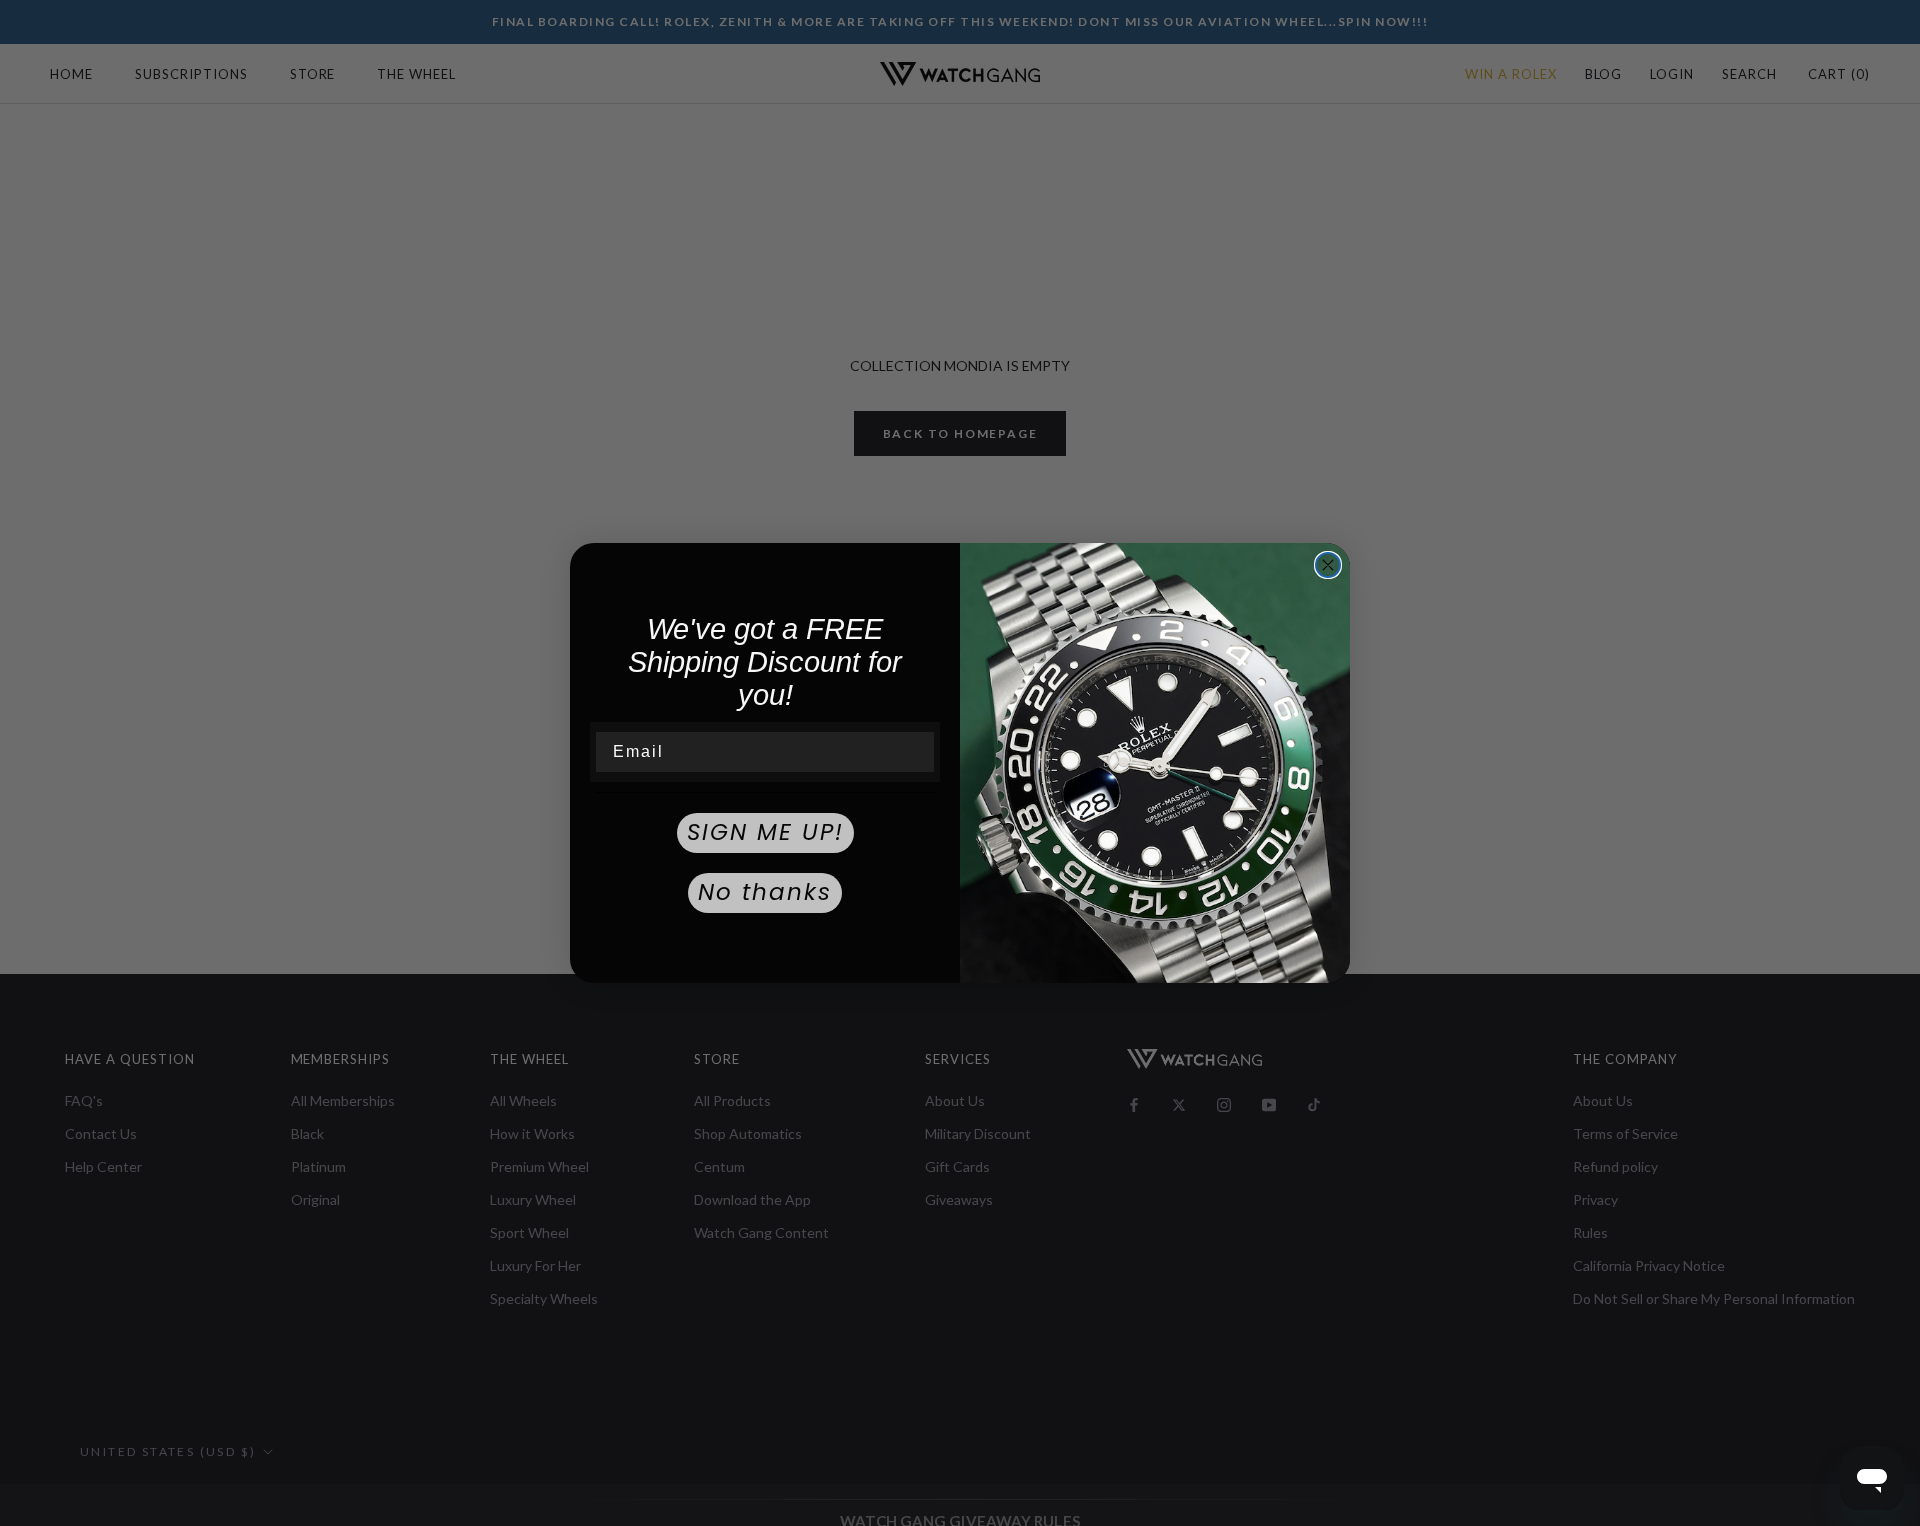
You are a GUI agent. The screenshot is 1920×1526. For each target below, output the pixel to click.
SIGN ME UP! (765, 832)
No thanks (765, 892)
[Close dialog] (1328, 565)
